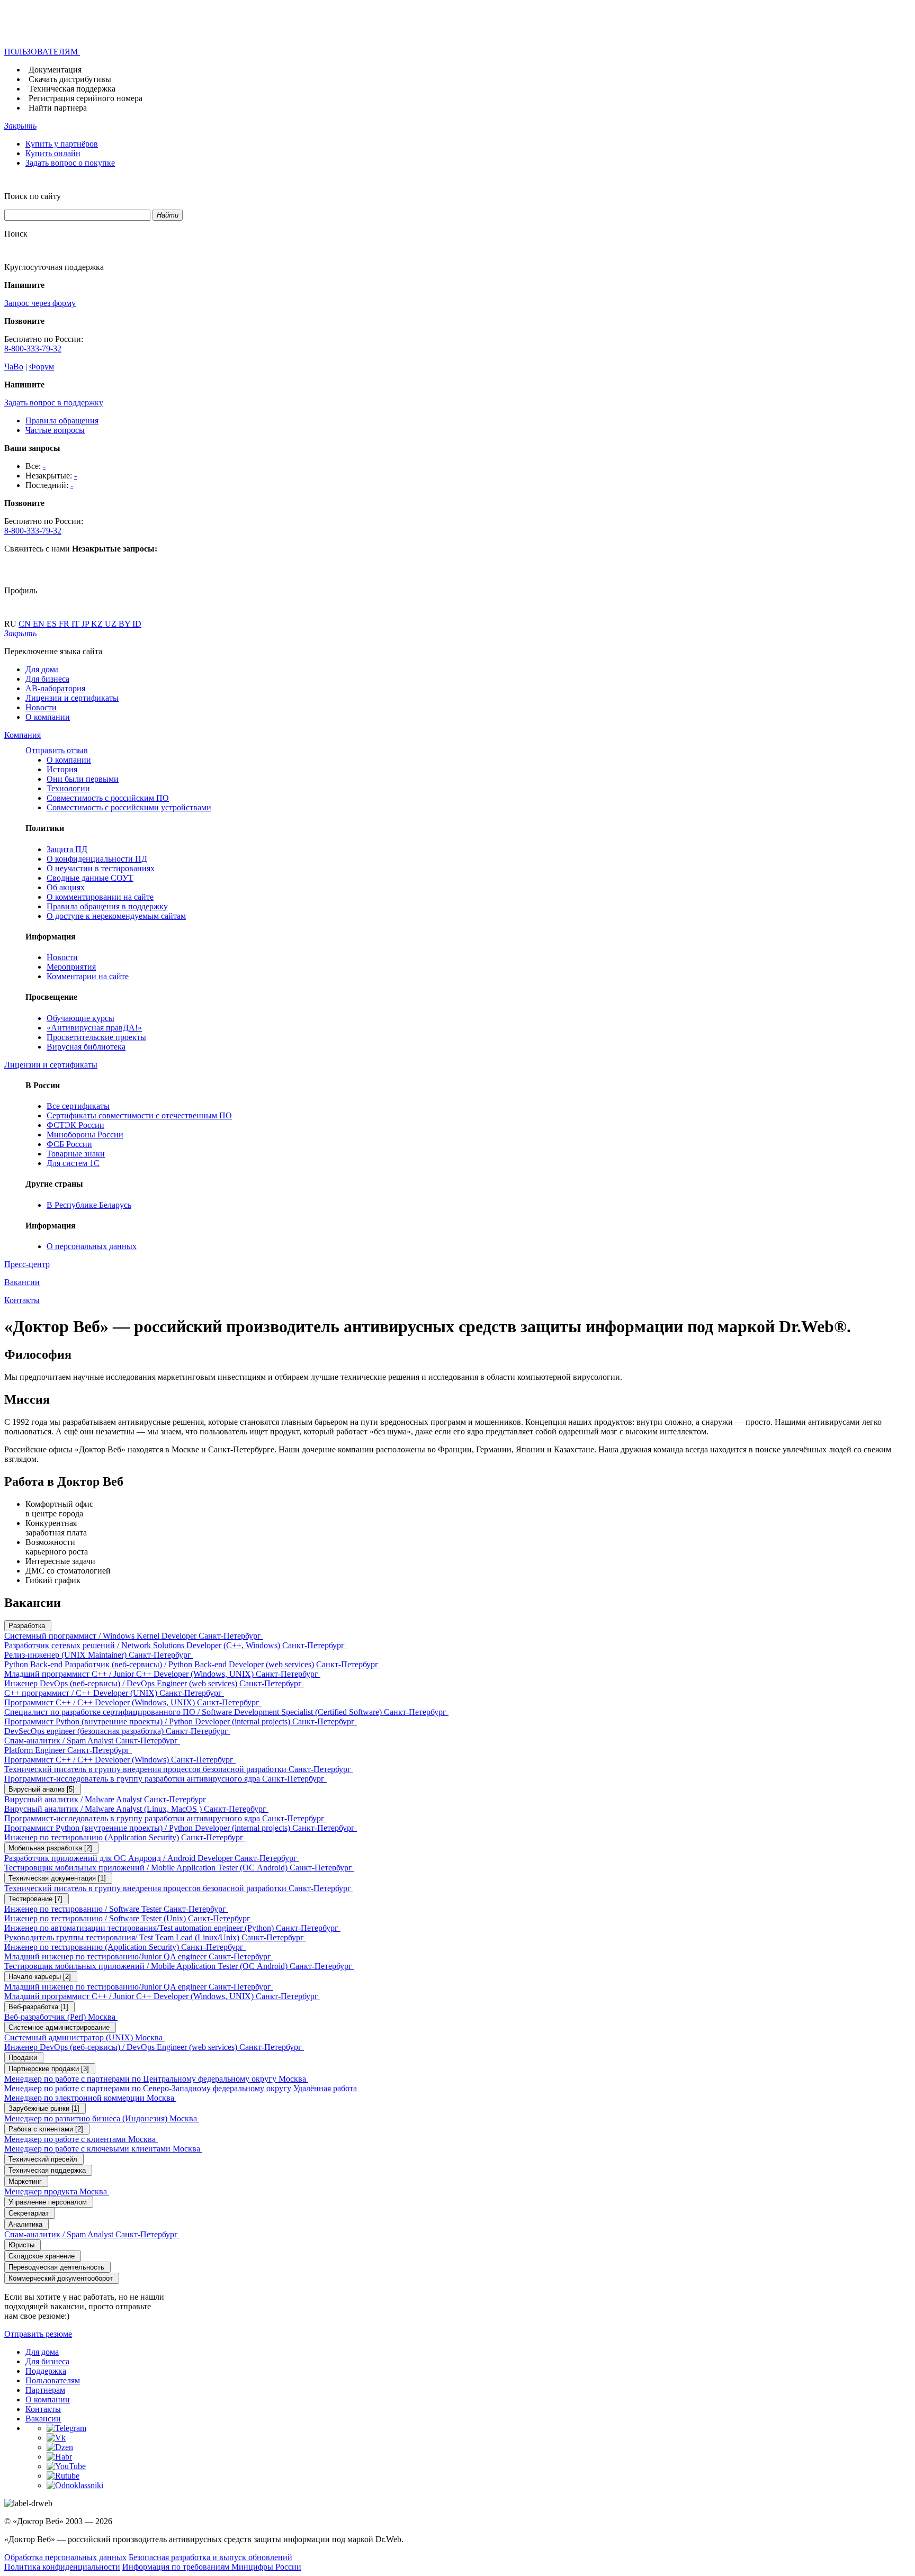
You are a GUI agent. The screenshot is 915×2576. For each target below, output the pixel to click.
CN (26, 624)
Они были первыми (83, 779)
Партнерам (45, 2390)
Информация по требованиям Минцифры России (212, 2567)
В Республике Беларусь (89, 1205)
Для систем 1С (73, 1163)
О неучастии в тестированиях (101, 868)
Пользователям (53, 2380)
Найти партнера (58, 108)
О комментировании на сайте (100, 897)
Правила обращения (62, 421)
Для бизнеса (47, 679)
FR (65, 624)
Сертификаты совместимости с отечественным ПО (139, 1115)
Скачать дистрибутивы (70, 79)
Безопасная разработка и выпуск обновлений (210, 2557)
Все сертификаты (78, 1106)
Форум (42, 367)
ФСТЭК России (75, 1125)
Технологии (68, 788)
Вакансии (43, 2419)
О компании (48, 717)
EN (40, 624)
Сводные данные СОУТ (90, 878)
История (62, 769)
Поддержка (46, 2371)
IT (77, 624)
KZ (98, 624)
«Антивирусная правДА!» (94, 1028)
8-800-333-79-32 (33, 349)
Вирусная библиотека (86, 1047)
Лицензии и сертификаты (72, 698)
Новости (41, 707)
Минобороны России (85, 1135)
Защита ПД (67, 849)
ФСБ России (69, 1144)
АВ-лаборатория (55, 688)
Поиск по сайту (33, 196)
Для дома (42, 669)
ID (137, 624)
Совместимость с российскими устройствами (129, 807)
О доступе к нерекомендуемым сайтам (116, 916)
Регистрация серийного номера (86, 98)
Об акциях (66, 887)
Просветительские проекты (96, 1037)
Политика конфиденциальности (62, 2567)
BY (125, 624)
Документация (55, 70)
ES (53, 624)
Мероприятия (71, 967)
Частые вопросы (55, 430)
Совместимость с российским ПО (108, 798)
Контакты (43, 2409)
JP (86, 624)
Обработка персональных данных (65, 2557)
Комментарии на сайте (88, 976)
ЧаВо (14, 367)
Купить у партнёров (62, 144)
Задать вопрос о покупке (70, 163)
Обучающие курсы (80, 1018)
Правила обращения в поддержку (107, 906)
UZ (112, 624)
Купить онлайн (53, 153)
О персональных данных (92, 1246)
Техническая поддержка (72, 89)
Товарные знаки (76, 1154)
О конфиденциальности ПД (97, 859)
